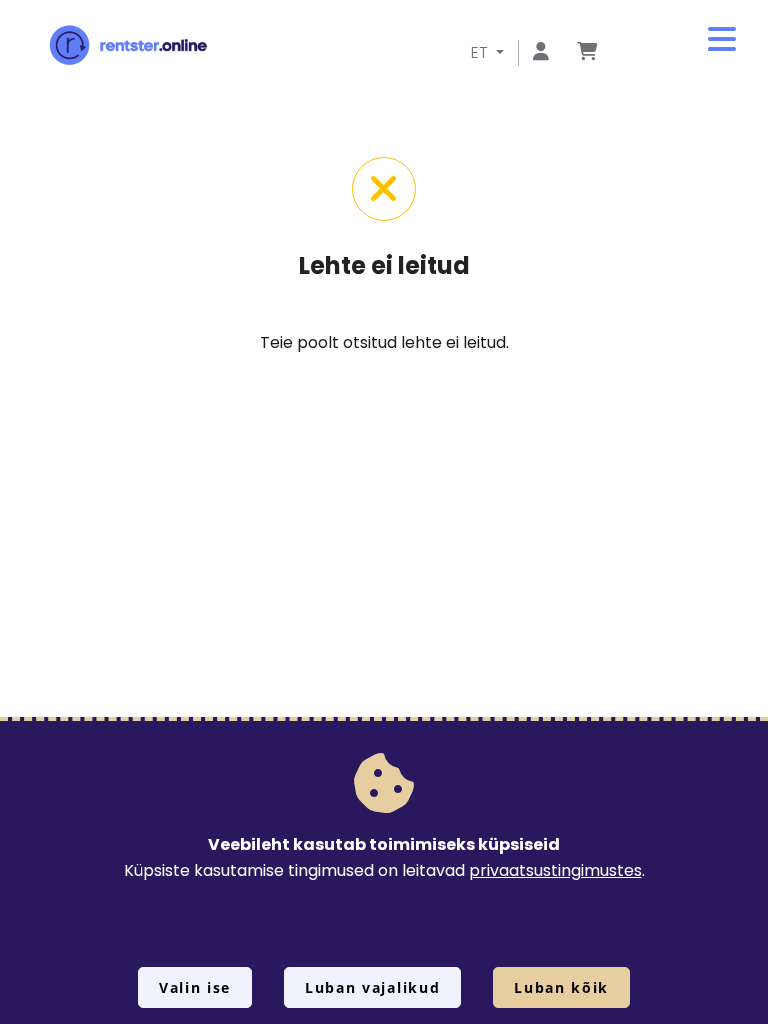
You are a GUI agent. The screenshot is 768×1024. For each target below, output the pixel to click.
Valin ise (195, 987)
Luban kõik (561, 987)
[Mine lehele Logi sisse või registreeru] (541, 52)
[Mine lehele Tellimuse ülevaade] (587, 52)
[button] (722, 40)
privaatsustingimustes (555, 870)
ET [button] (481, 52)
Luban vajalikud (372, 987)
